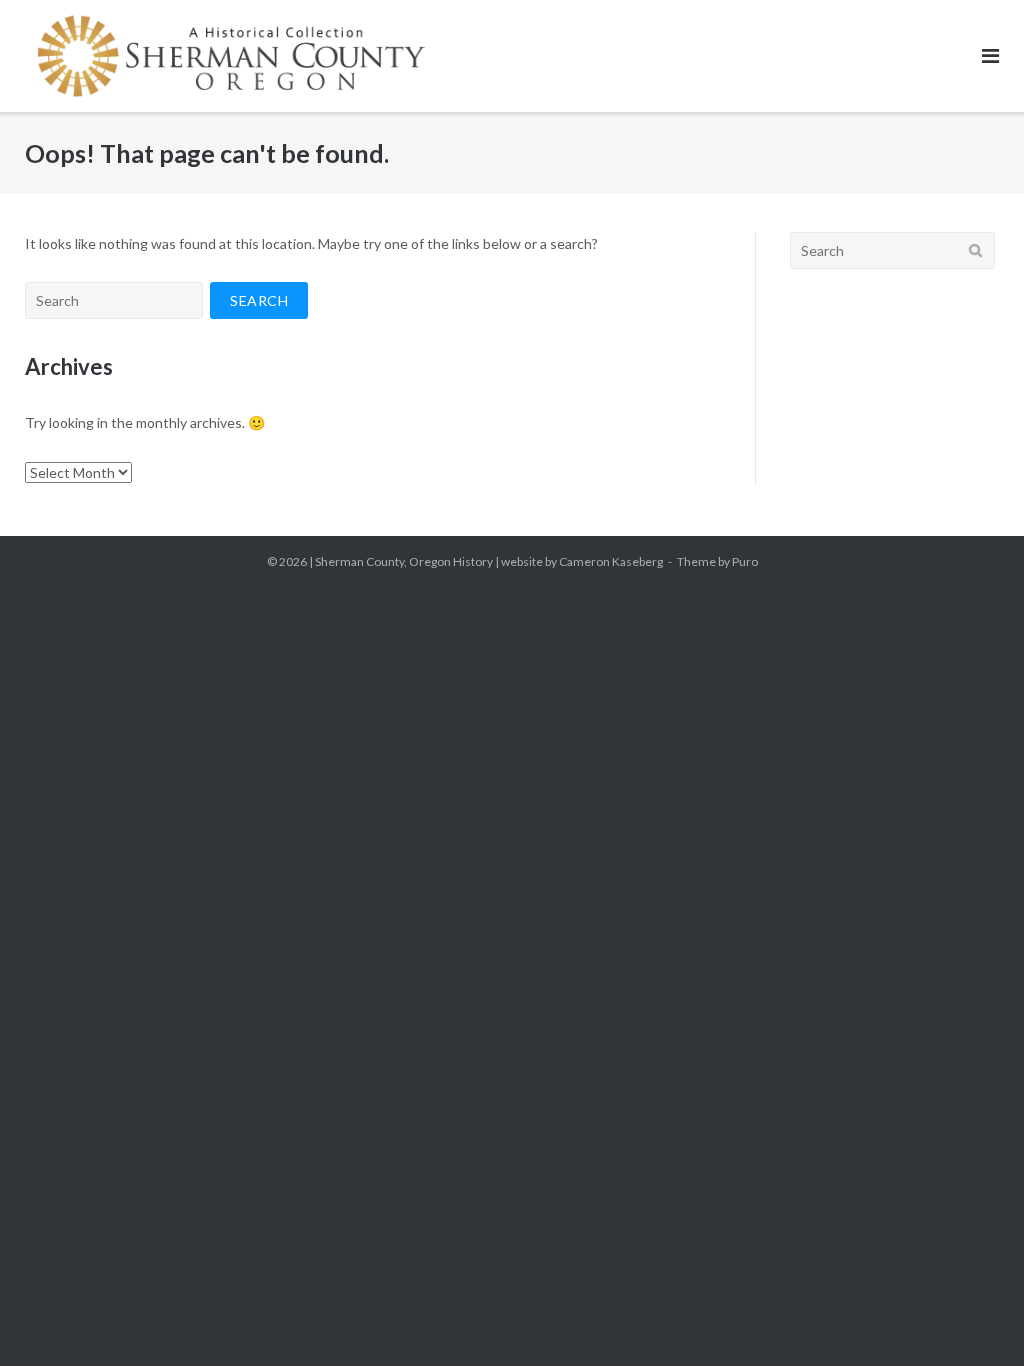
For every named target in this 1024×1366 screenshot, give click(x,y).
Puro (745, 561)
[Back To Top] (974, 1318)
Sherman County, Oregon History (404, 561)
